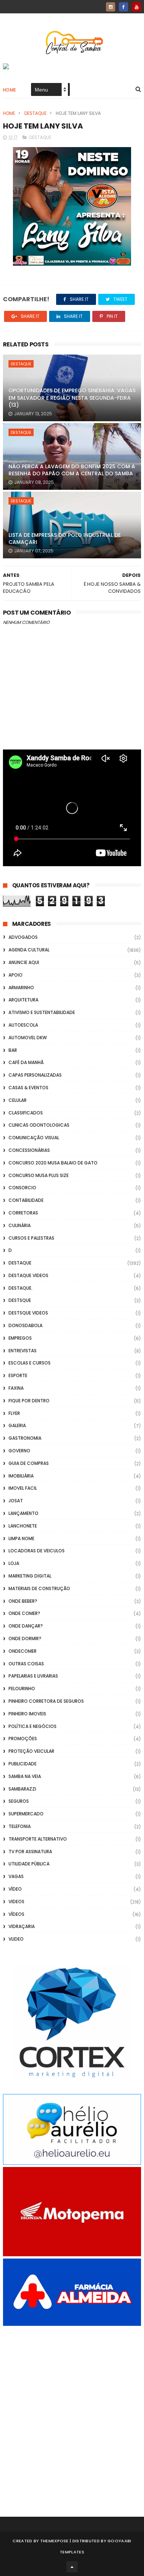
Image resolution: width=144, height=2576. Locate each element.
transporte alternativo (38, 1839)
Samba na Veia (25, 1776)
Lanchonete (23, 1526)
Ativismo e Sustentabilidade (42, 1012)
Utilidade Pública (29, 1864)
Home (10, 90)
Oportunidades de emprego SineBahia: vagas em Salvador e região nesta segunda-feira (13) (72, 398)
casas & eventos (28, 1088)
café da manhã (26, 1062)
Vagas (16, 1876)
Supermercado (26, 1814)
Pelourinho (22, 1688)
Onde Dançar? (26, 1626)
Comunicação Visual (34, 1138)
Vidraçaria (22, 1926)
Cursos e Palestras (31, 1238)
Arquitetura (23, 1000)
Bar (13, 1050)
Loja (14, 1563)
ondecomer (23, 1651)
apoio (16, 975)
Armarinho (21, 988)
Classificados (26, 1113)
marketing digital (30, 1576)
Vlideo (16, 1939)
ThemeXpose (54, 2541)
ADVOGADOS (23, 937)
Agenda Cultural (29, 950)
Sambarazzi (22, 1789)
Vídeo (15, 1889)
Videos (16, 1902)
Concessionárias (29, 1150)
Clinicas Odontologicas (39, 1125)
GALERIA (17, 1425)
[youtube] (136, 7)
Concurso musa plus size (39, 1175)
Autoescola (23, 1025)
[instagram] (111, 7)
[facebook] (124, 7)
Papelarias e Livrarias (33, 1676)
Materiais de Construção (39, 1588)
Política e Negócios (32, 1726)
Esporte (18, 1375)
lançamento (23, 1513)
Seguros (19, 1801)
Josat (16, 1501)
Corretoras (23, 1213)
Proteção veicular (31, 1751)
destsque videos (28, 1313)
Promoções (23, 1739)
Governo (19, 1451)
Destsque (20, 1300)
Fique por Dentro (29, 1401)
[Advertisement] (72, 2411)
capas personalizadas (35, 1075)
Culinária (20, 1225)
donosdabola (25, 1325)
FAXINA (16, 1388)
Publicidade (23, 1764)
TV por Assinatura (30, 1852)
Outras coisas (26, 1664)
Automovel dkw (28, 1038)
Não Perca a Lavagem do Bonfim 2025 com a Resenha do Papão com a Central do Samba (72, 470)
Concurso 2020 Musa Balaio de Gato (53, 1163)
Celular (18, 1100)
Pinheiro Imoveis (27, 1714)
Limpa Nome (21, 1538)
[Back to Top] (72, 2567)
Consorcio (22, 1188)
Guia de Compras (29, 1463)
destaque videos (28, 1275)
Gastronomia (25, 1438)
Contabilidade (26, 1200)
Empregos (20, 1338)
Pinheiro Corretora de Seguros (46, 1701)
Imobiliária (21, 1476)
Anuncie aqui (24, 962)
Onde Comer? (24, 1613)
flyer (14, 1413)
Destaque (35, 113)
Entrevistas (23, 1351)
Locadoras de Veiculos (37, 1551)
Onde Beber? (23, 1601)
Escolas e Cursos (30, 1363)
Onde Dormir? (25, 1638)
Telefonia (20, 1826)
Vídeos (16, 1914)
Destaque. (20, 1288)
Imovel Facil (23, 1488)
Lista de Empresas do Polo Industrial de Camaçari (65, 539)
